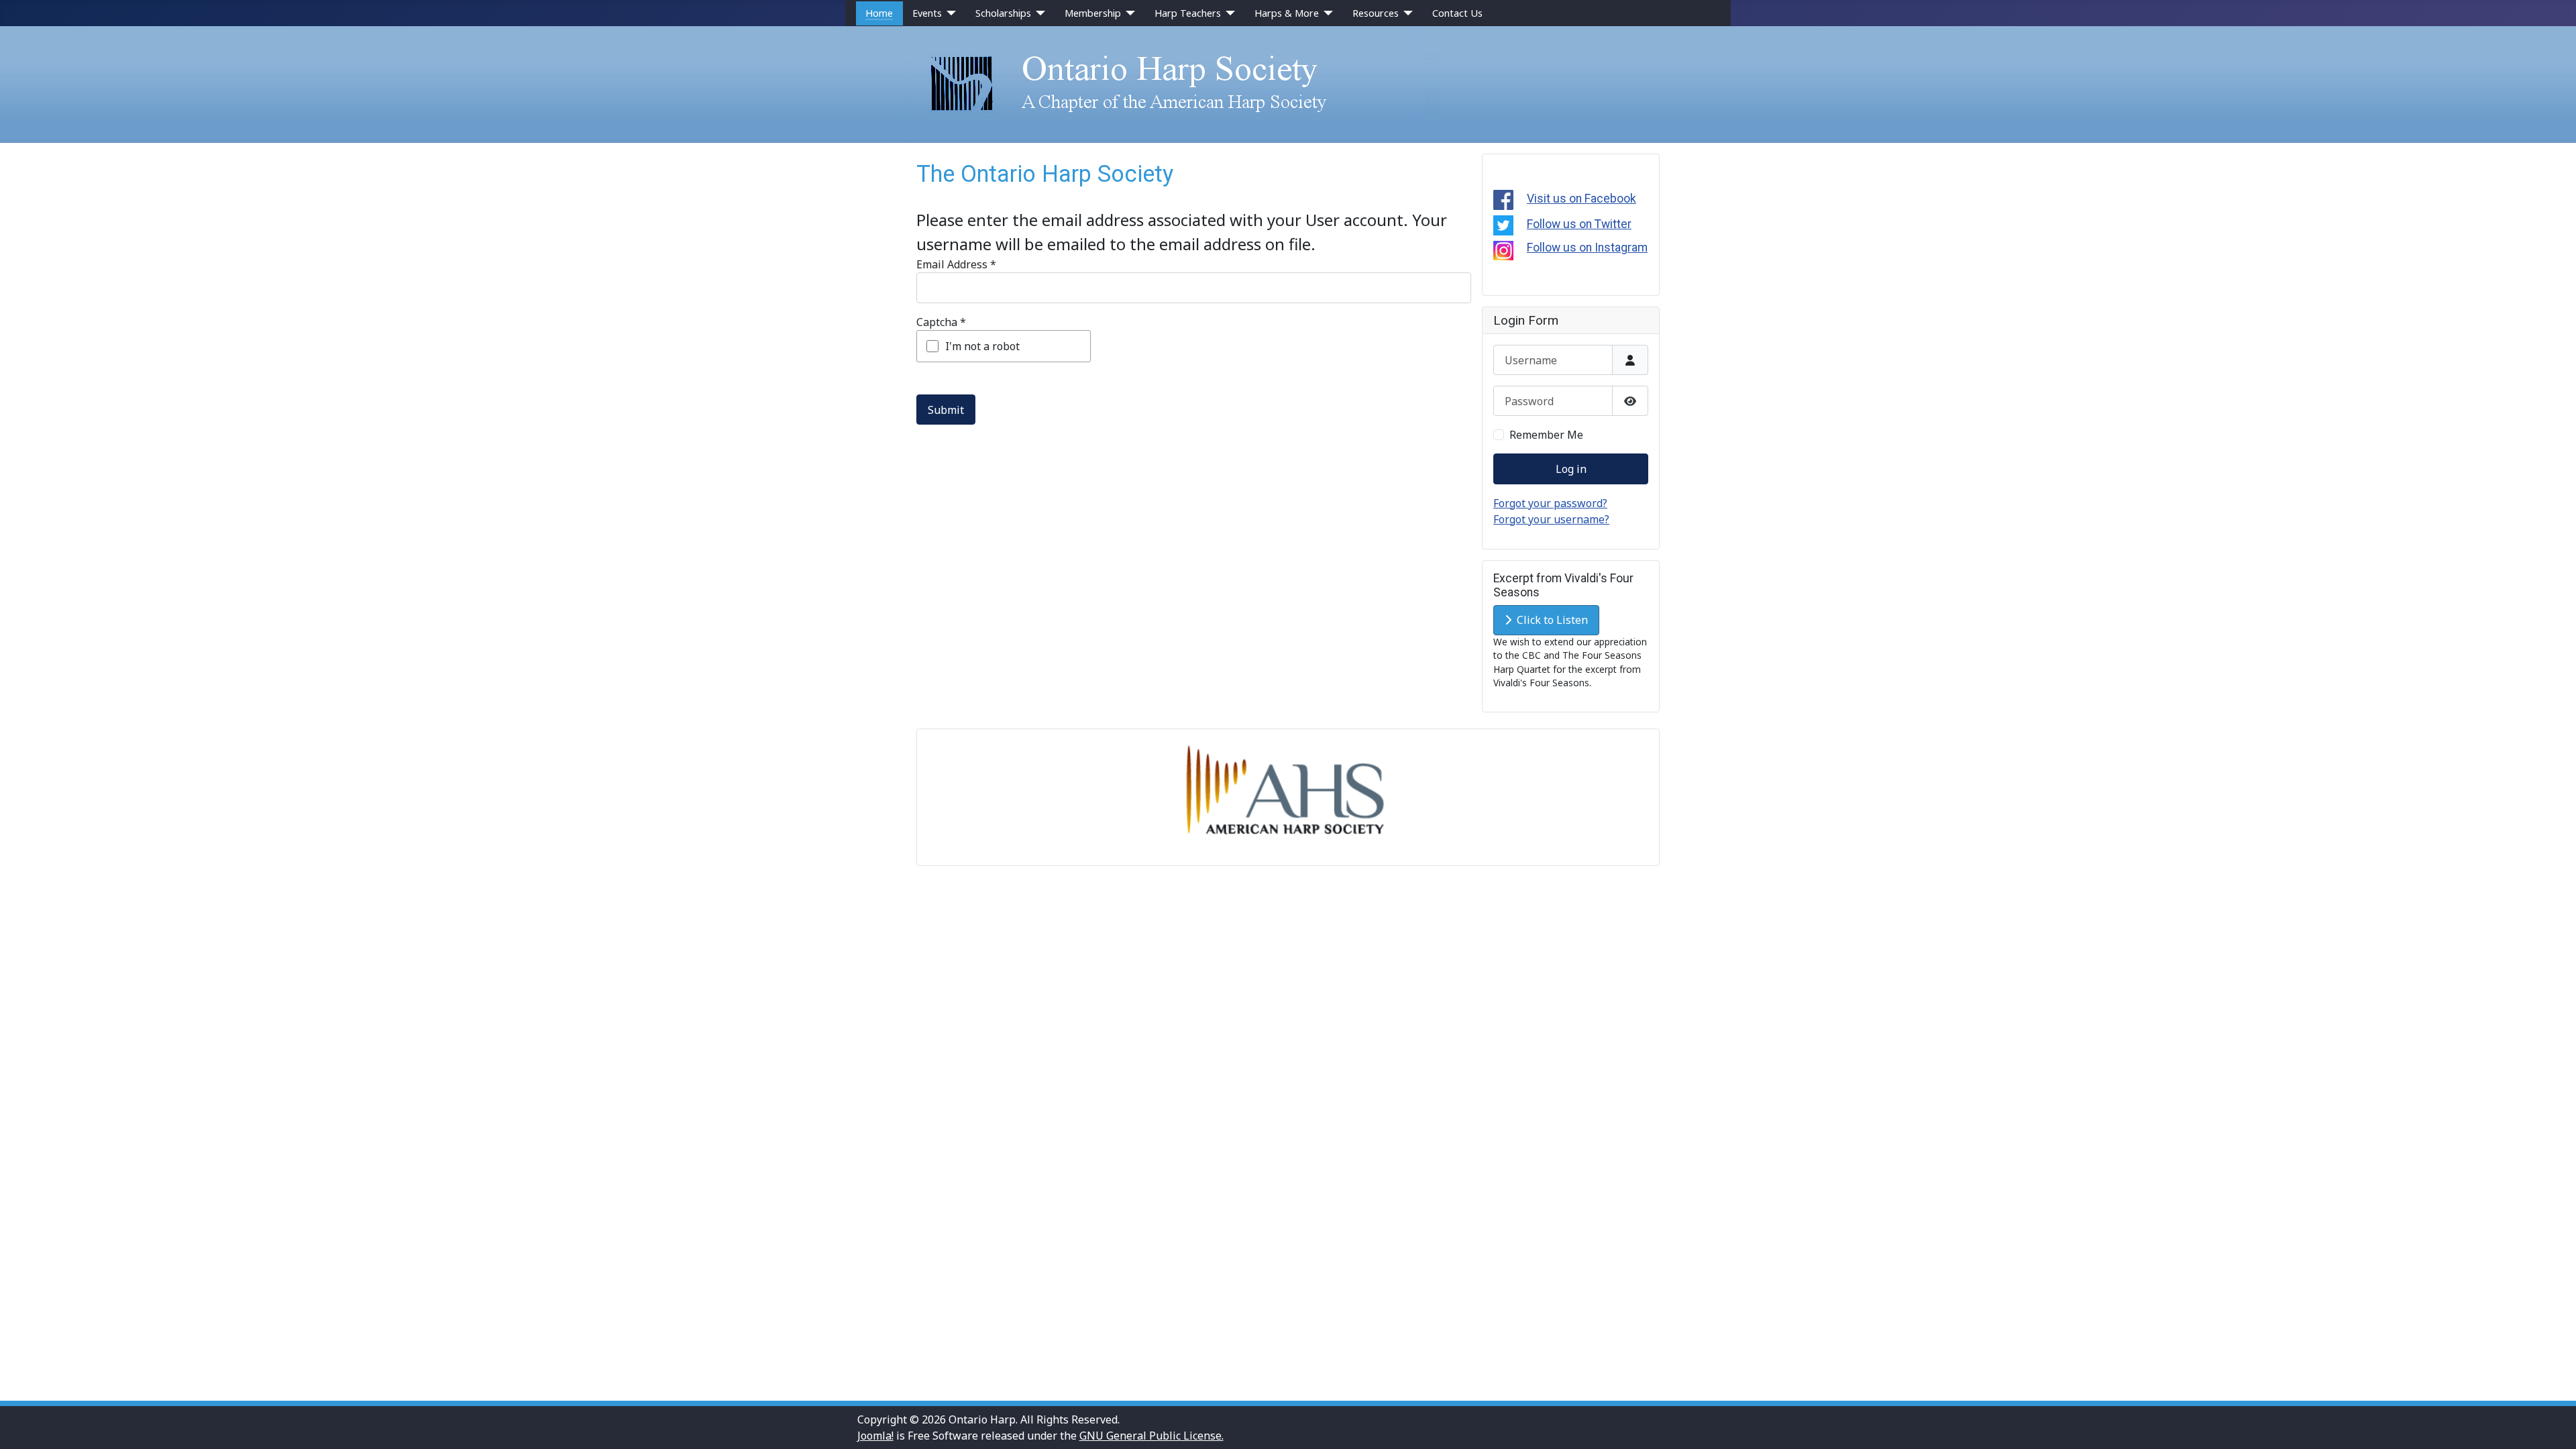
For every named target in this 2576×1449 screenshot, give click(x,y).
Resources (1376, 13)
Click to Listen (1550, 620)
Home (879, 13)
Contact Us (1457, 13)
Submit (946, 410)
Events (927, 13)
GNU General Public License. (1151, 1436)
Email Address (956, 264)
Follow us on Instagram (1587, 248)
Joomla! (875, 1436)
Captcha (941, 322)
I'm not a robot (982, 346)
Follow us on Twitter (1579, 224)
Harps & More (1287, 13)
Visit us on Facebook (1581, 199)
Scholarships (1003, 13)
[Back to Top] (2553, 1424)
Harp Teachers (1188, 13)
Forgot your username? (1551, 519)
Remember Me (1546, 435)
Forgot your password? (1550, 503)
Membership (1093, 13)
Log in (1571, 469)
